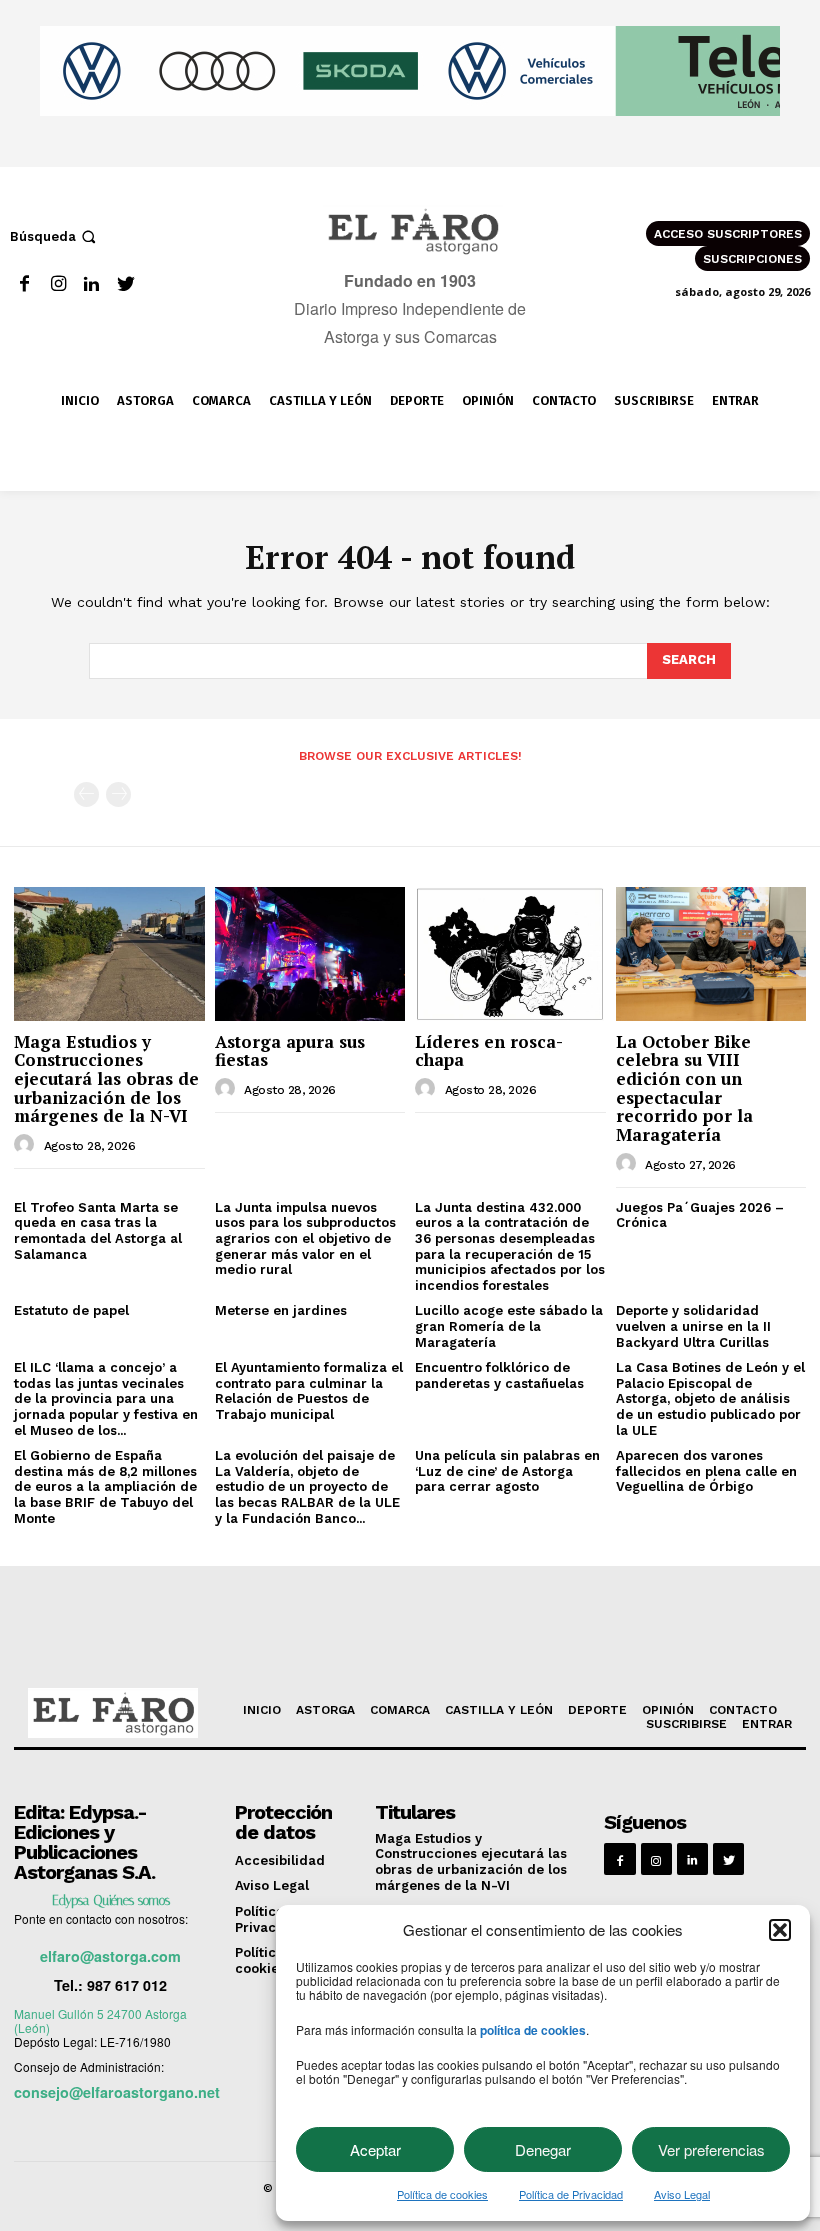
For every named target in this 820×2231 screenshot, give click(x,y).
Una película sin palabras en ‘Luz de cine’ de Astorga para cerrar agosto (507, 1471)
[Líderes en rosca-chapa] (510, 953)
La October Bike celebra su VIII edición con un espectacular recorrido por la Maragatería (684, 1088)
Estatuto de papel (71, 1310)
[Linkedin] (92, 284)
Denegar (543, 2149)
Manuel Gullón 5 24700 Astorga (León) (100, 2020)
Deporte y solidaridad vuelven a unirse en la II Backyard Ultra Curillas (693, 1326)
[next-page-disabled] (118, 794)
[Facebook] (24, 284)
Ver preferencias (711, 2149)
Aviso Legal (682, 2194)
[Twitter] (125, 284)
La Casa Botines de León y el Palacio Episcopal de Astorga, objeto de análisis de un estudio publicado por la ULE (710, 1398)
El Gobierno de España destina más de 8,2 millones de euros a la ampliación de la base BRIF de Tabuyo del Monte (105, 1486)
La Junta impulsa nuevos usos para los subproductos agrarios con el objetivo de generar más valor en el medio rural (305, 1238)
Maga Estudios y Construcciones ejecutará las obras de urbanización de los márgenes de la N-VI (106, 1079)
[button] (780, 1930)
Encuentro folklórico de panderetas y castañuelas (499, 1375)
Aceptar (375, 2149)
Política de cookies (442, 2194)
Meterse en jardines (281, 1310)
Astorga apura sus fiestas (290, 1051)
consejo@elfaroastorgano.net (117, 2092)
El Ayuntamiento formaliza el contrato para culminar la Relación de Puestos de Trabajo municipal (309, 1391)
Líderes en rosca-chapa (489, 1051)
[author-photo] (27, 1145)
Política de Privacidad (571, 2194)
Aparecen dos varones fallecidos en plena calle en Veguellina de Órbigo (706, 1471)
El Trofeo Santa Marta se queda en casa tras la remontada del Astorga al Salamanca (98, 1231)
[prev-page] (86, 794)
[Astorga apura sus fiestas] (310, 953)
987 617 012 (127, 1985)
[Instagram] (58, 284)
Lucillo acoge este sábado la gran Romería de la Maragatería (509, 1326)
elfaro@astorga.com (110, 1956)
